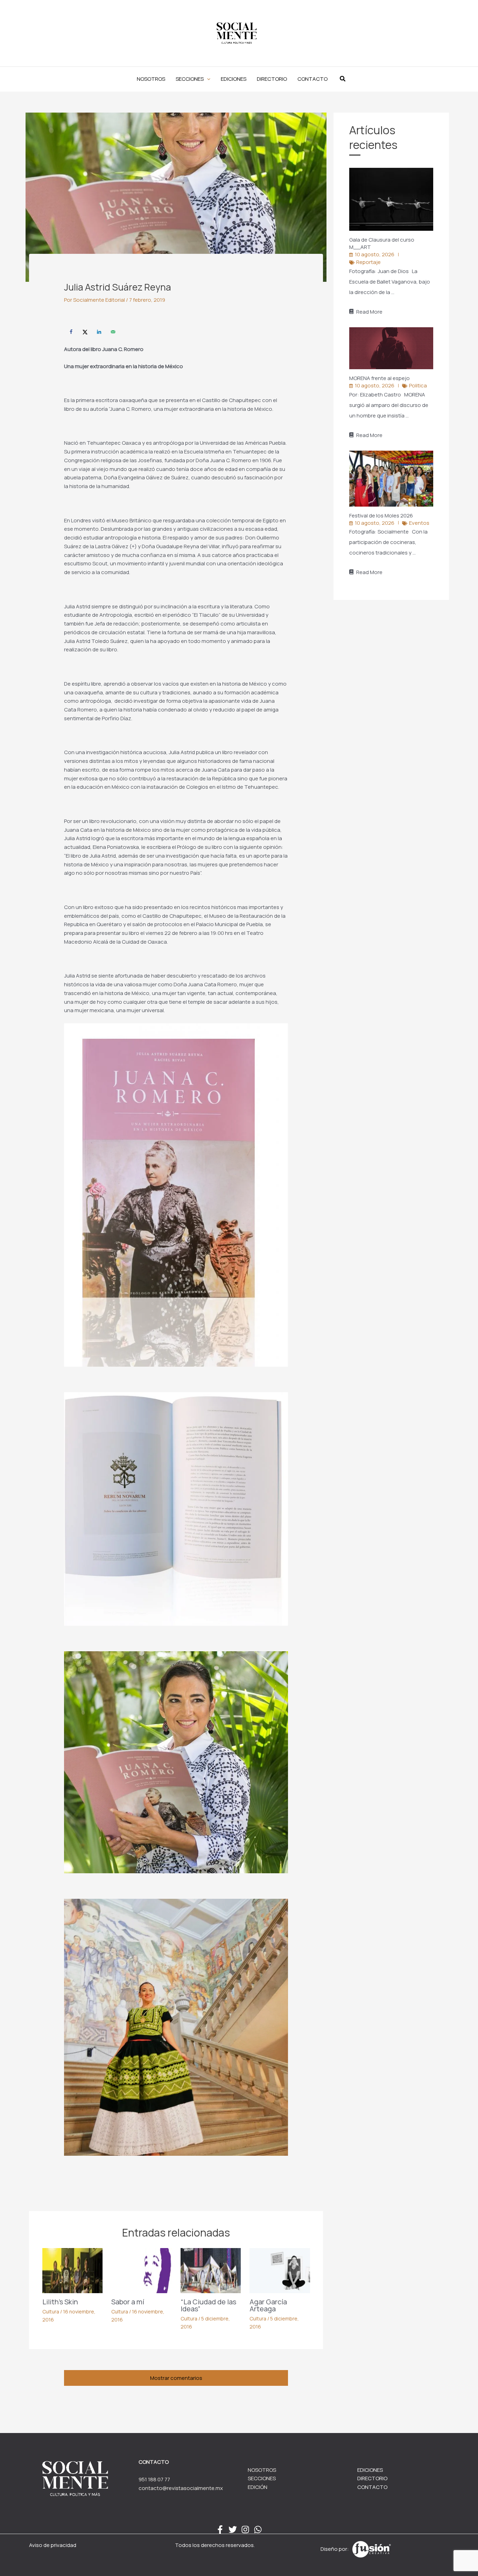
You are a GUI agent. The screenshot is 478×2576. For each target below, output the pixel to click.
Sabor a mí (128, 2302)
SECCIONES (262, 2478)
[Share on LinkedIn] (99, 332)
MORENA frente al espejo (380, 378)
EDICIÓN (258, 2487)
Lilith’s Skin (60, 2302)
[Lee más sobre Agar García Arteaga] (280, 2270)
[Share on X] (85, 332)
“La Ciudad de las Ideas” (208, 2305)
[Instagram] (245, 2530)
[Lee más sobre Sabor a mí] (142, 2270)
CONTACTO (372, 2487)
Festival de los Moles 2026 (382, 516)
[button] (193, 79)
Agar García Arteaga (268, 2305)
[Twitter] (233, 2530)
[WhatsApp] (258, 2530)
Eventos (419, 523)
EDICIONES (370, 2470)
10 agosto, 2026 (375, 254)
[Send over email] (113, 332)
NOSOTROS (262, 2470)
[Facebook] (220, 2530)
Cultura (51, 2312)
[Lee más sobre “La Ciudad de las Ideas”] (211, 2270)
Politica (418, 385)
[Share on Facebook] (71, 332)
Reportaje (368, 262)
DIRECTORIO (372, 2478)
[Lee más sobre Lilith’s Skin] (73, 2270)
